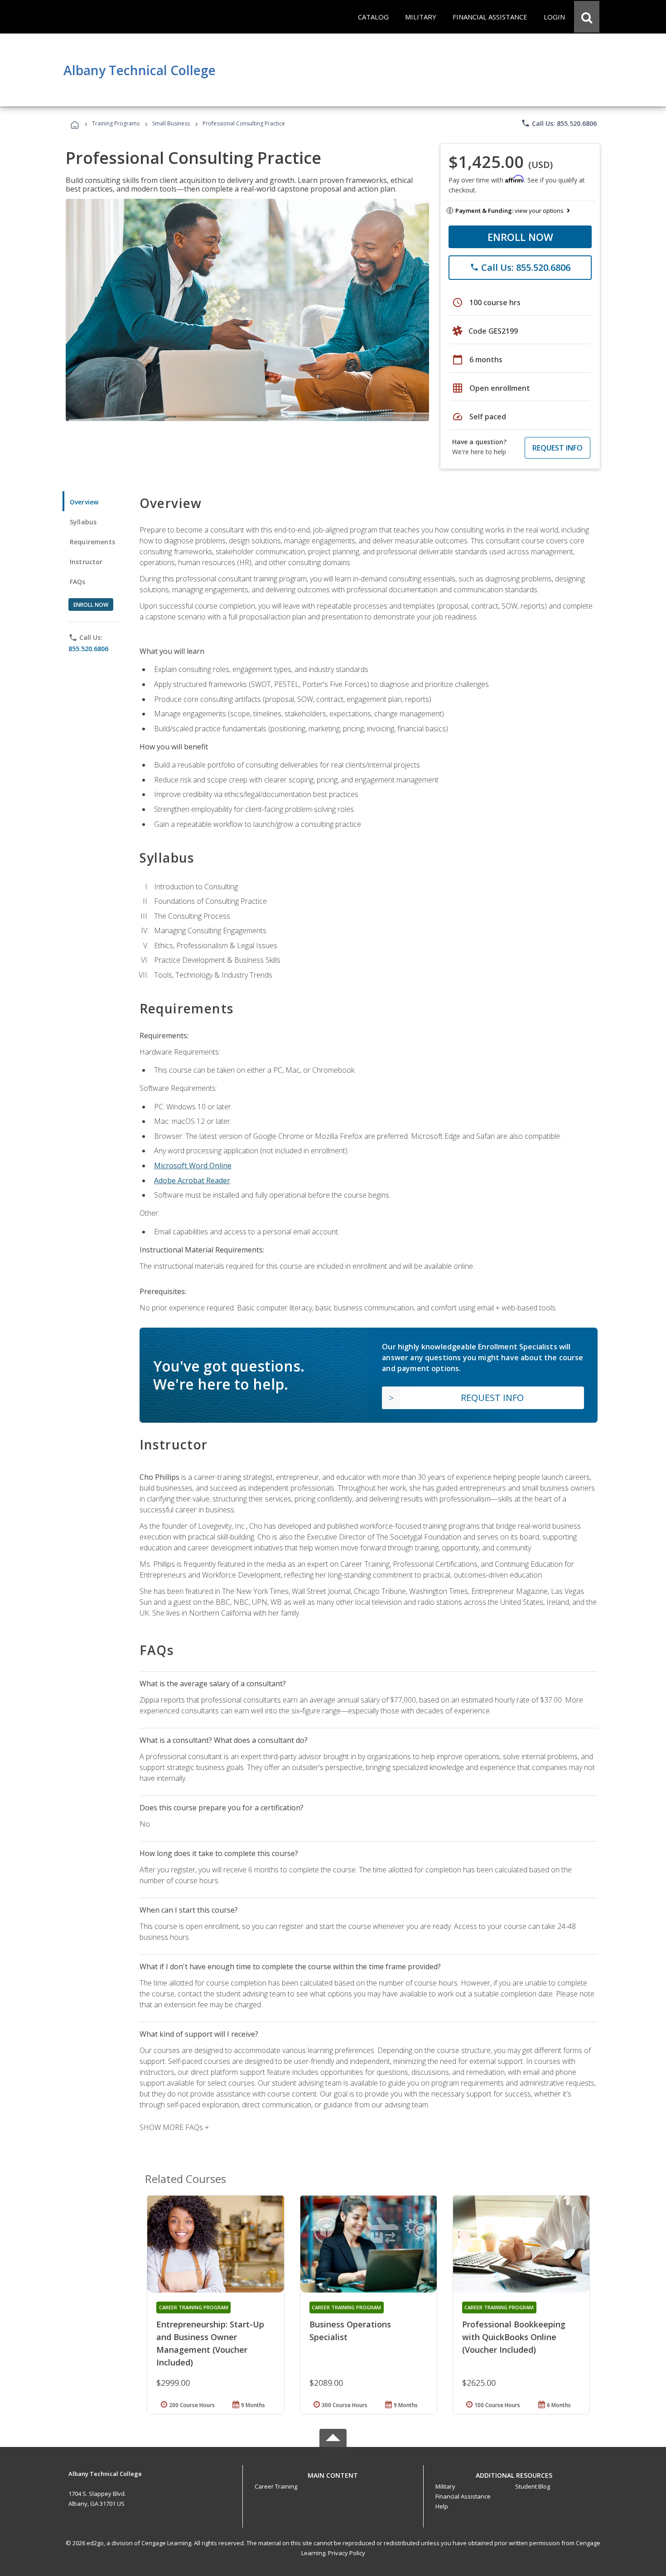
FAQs (78, 582)
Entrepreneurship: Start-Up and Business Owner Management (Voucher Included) (210, 2343)
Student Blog (533, 2486)
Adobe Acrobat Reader (192, 1180)
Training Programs (116, 123)
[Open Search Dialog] (587, 17)
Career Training (276, 2486)
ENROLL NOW (520, 237)
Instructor (86, 562)
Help (442, 2506)
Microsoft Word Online (193, 1166)
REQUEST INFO (557, 448)
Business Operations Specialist (350, 2331)
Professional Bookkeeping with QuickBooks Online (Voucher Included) (514, 2337)
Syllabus (83, 522)
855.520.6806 (88, 649)
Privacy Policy (347, 2553)
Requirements (92, 542)
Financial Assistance (463, 2496)
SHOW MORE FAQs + (174, 2127)
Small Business (171, 123)
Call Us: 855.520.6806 (559, 123)
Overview (84, 502)
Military (445, 2486)
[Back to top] (333, 2473)
